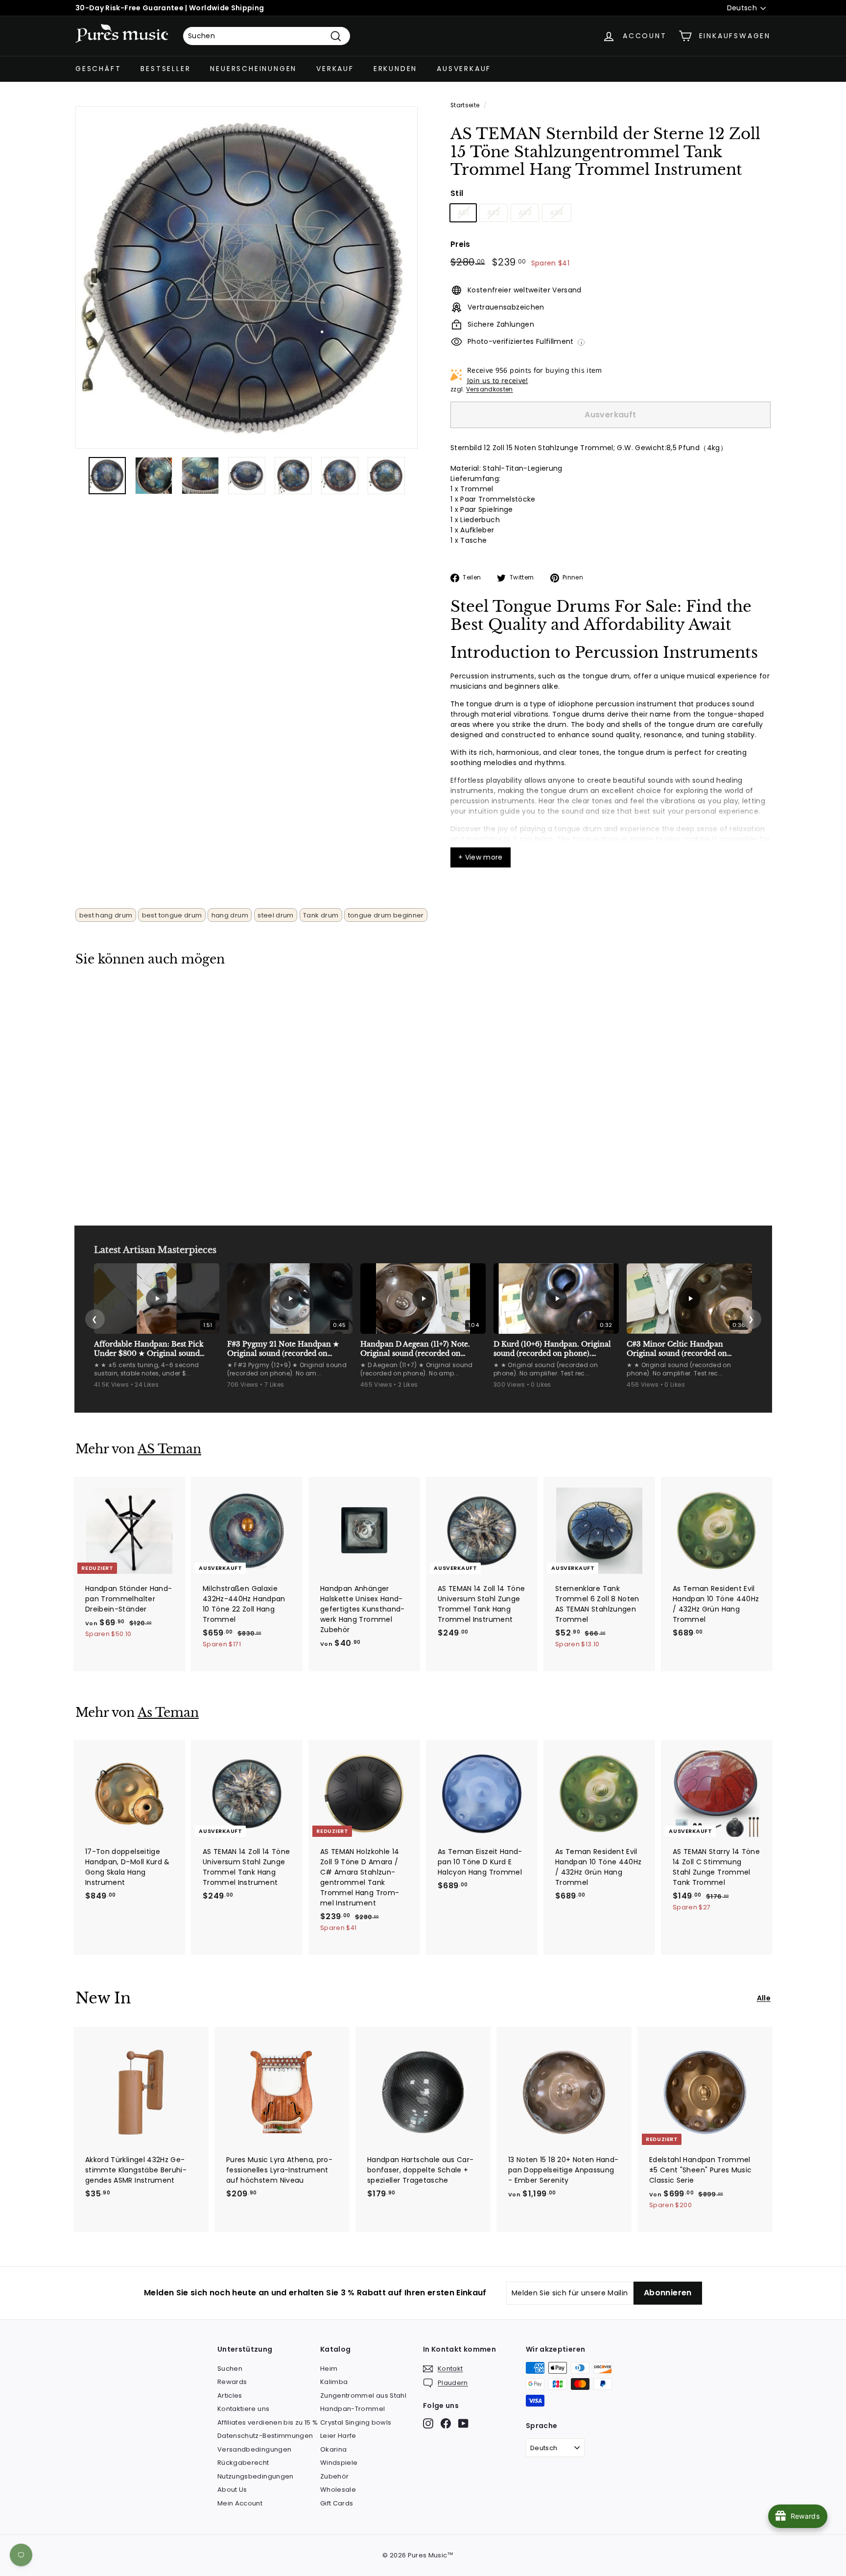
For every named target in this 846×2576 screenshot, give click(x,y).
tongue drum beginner (386, 915)
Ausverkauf (464, 69)
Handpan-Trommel (352, 2409)
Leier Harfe (338, 2436)
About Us (232, 2490)
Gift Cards (337, 2503)
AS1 (463, 213)
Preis (460, 244)
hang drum (230, 915)
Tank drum (321, 915)
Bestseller (165, 69)
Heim (329, 2369)
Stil (457, 193)
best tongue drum (172, 915)
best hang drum (106, 915)
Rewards (232, 2382)
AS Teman (169, 1449)
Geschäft (98, 69)
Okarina (333, 2449)
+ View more (481, 857)
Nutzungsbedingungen (256, 2476)
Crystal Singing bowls (356, 2422)
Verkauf (335, 69)
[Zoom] (247, 277)
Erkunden (395, 69)
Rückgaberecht (243, 2463)
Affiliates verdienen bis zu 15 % (268, 2422)
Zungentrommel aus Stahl (363, 2395)
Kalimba (334, 2382)
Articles (230, 2395)
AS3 (525, 213)
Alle (764, 1998)
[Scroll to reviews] (611, 185)
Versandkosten (490, 389)
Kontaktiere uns (243, 2409)
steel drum (276, 915)
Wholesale (338, 2490)
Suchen (230, 2369)
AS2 (493, 213)
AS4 (557, 213)
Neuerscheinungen (253, 69)
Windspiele (339, 2463)
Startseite (465, 105)
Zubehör (334, 2476)
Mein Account (240, 2503)
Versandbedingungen (254, 2449)
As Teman (168, 1713)
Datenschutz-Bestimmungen (265, 2436)
